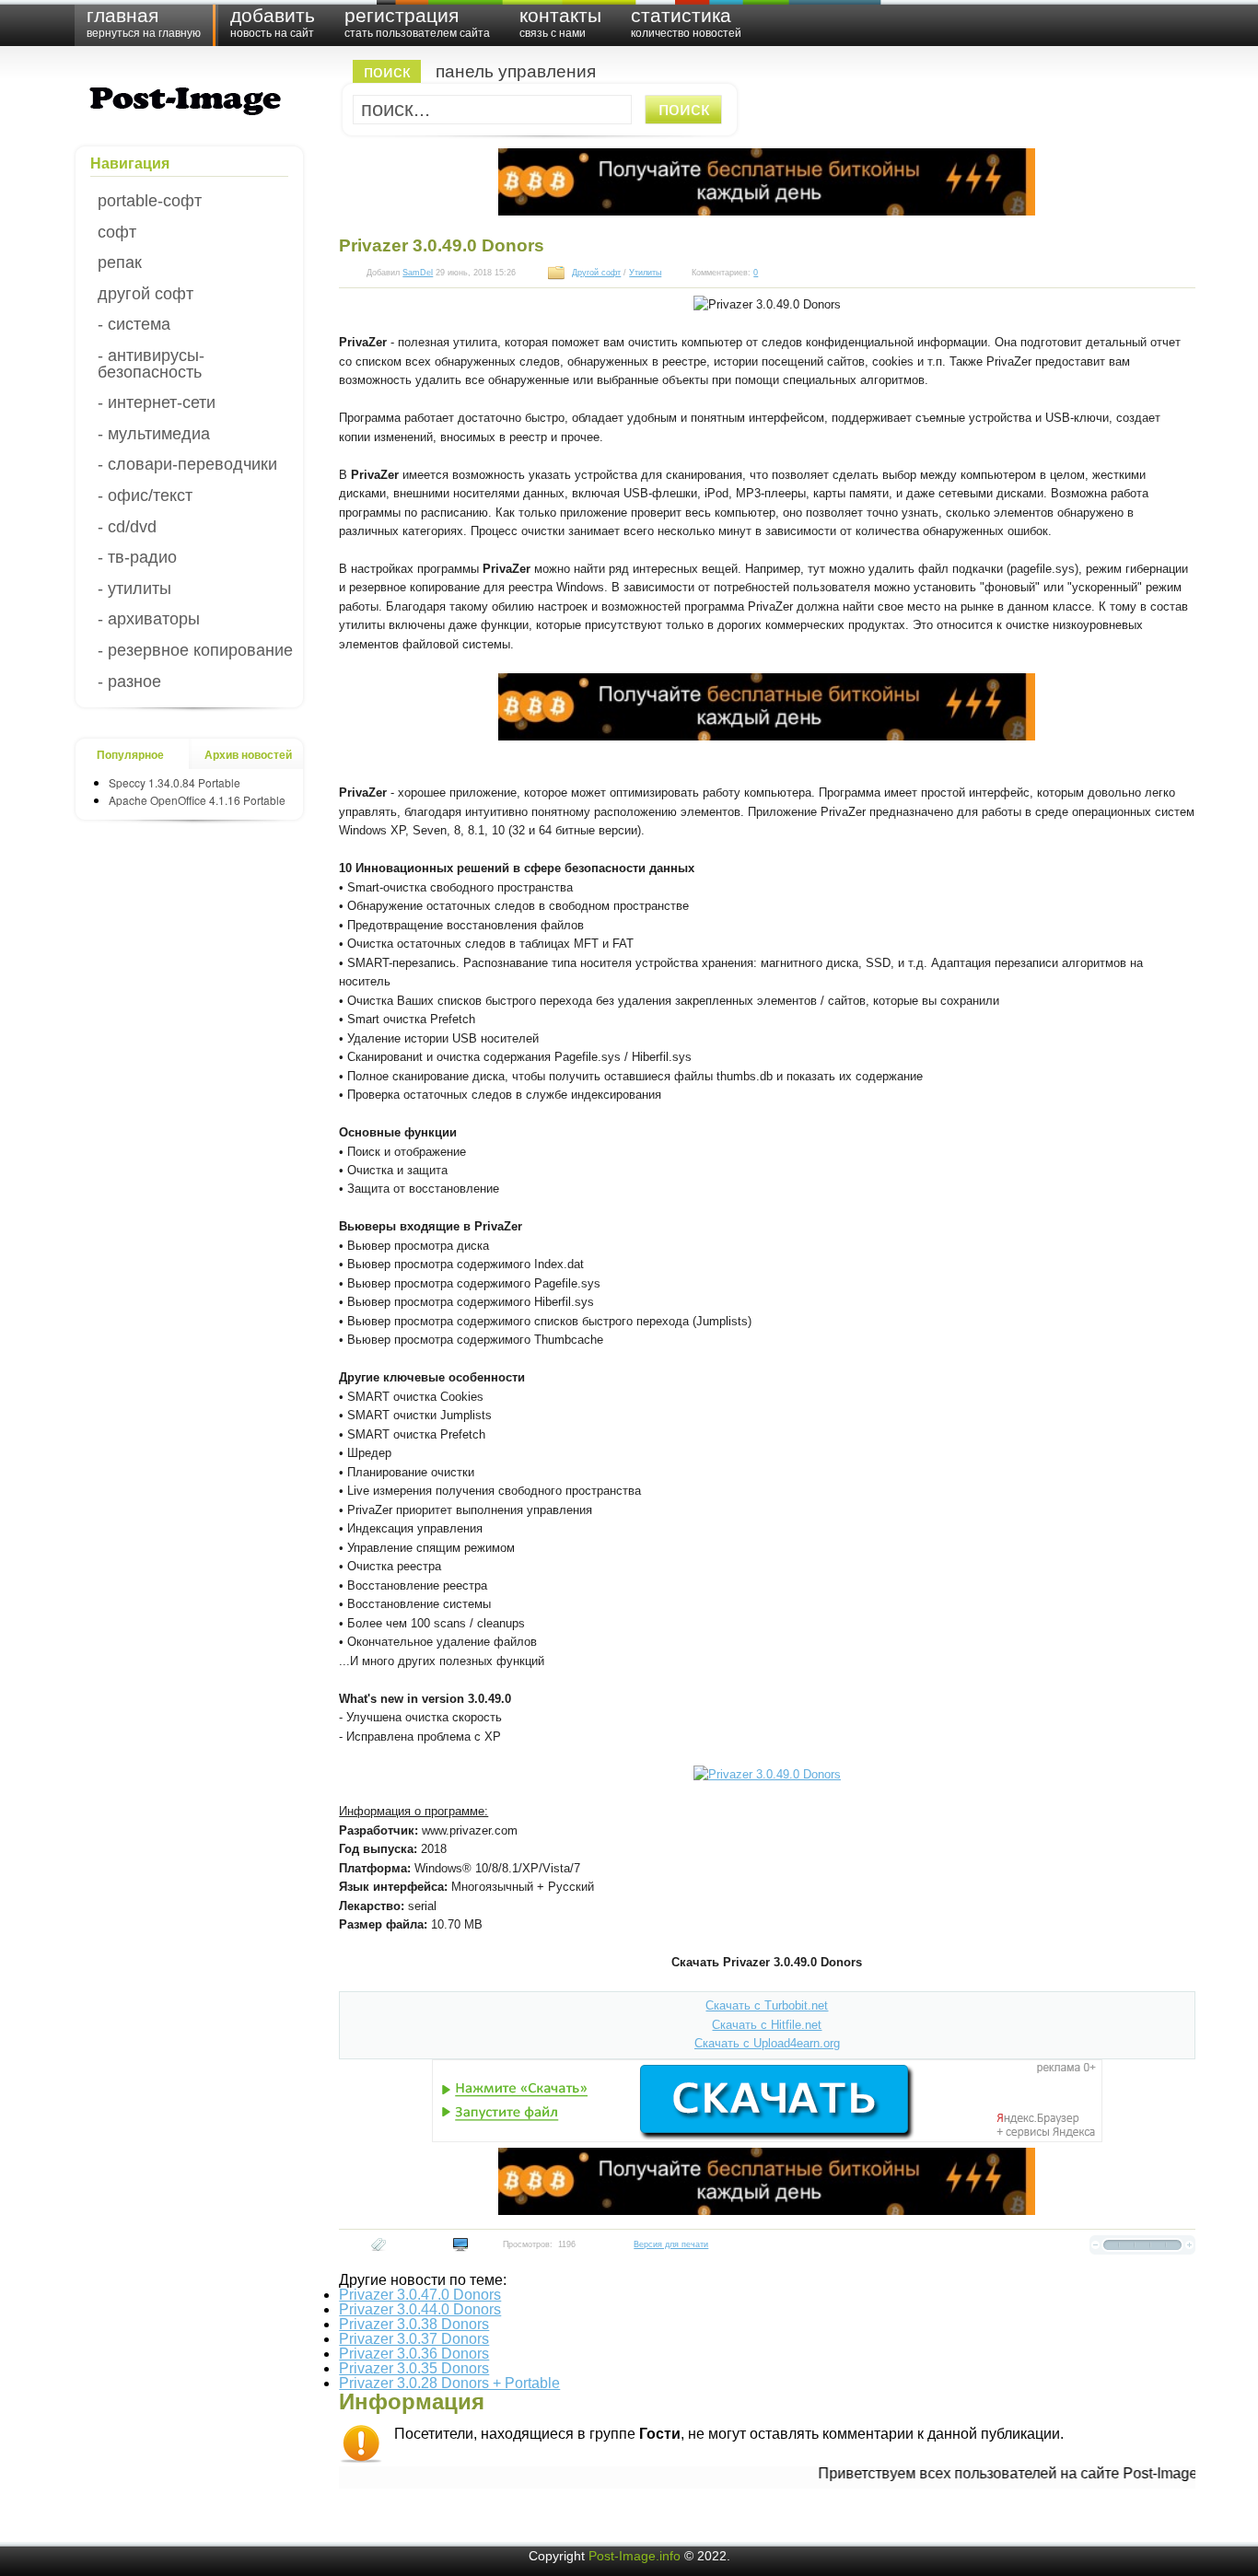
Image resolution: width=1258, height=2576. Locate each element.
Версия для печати (671, 2244)
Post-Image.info (635, 2556)
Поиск (387, 71)
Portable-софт (150, 201)
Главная (144, 22)
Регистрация (417, 22)
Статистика (686, 22)
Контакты (560, 22)
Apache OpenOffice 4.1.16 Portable (197, 800)
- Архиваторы (149, 619)
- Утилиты (134, 589)
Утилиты (645, 273)
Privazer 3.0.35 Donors (414, 2368)
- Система (134, 324)
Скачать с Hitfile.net (767, 2025)
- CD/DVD (127, 527)
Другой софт (146, 294)
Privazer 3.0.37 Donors (414, 2339)
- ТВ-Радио (137, 557)
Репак (120, 262)
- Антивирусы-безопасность (151, 364)
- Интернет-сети (157, 402)
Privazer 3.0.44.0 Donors (420, 2309)
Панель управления (516, 71)
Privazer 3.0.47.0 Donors (420, 2295)
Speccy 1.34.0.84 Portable (175, 782)
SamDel (418, 273)
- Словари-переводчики (187, 464)
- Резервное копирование (195, 650)
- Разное (129, 682)
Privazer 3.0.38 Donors (414, 2324)
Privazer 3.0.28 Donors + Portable (449, 2383)
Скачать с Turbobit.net (767, 2005)
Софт (117, 232)
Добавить (273, 22)
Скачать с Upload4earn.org (767, 2043)
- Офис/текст (145, 495)
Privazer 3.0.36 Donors (414, 2354)
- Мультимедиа (154, 434)
